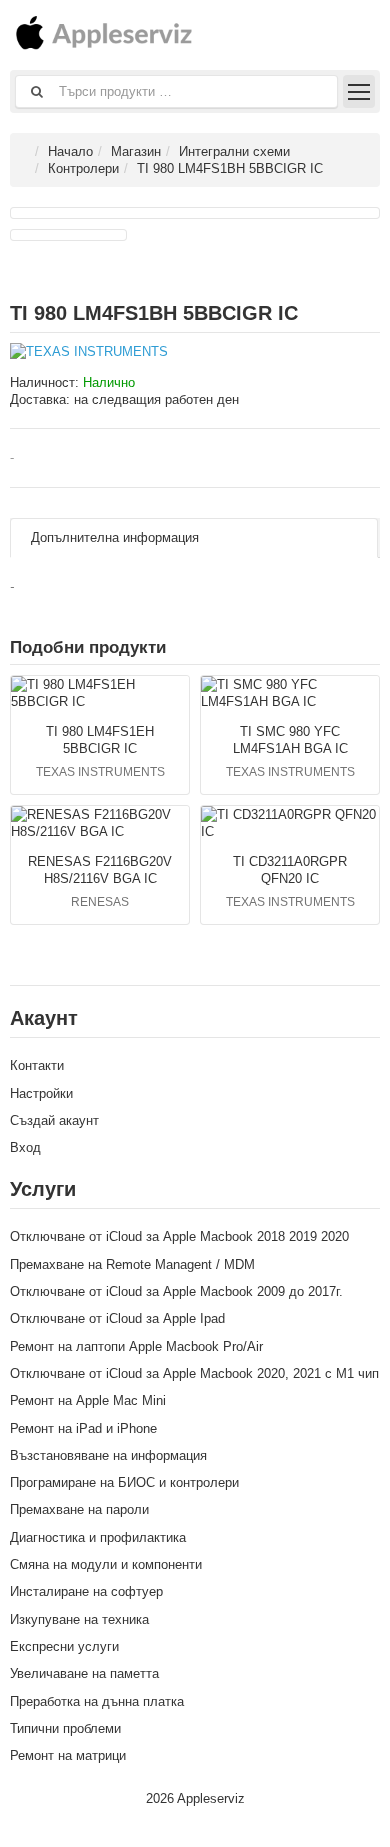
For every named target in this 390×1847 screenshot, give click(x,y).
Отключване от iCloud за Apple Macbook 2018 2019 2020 (179, 1236)
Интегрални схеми (234, 151)
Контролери (83, 168)
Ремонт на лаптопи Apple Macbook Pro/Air (136, 1346)
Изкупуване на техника (79, 1619)
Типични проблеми (65, 1728)
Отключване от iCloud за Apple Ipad (117, 1318)
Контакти (37, 1065)
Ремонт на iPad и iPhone (83, 1428)
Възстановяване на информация (108, 1455)
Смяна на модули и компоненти (106, 1564)
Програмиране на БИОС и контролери (124, 1482)
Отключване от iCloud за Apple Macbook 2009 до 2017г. (176, 1291)
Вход (25, 1147)
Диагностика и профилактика (98, 1537)
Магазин (136, 151)
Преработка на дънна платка (97, 1701)
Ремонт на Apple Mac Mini (88, 1400)
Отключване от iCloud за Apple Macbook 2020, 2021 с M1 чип (194, 1373)
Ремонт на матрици (68, 1755)
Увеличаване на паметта (84, 1673)
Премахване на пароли (79, 1509)
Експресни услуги (64, 1646)
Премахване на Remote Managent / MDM (132, 1264)
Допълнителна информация (115, 537)
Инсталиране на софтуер (86, 1591)
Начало (70, 151)
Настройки (41, 1093)
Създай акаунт (54, 1120)
